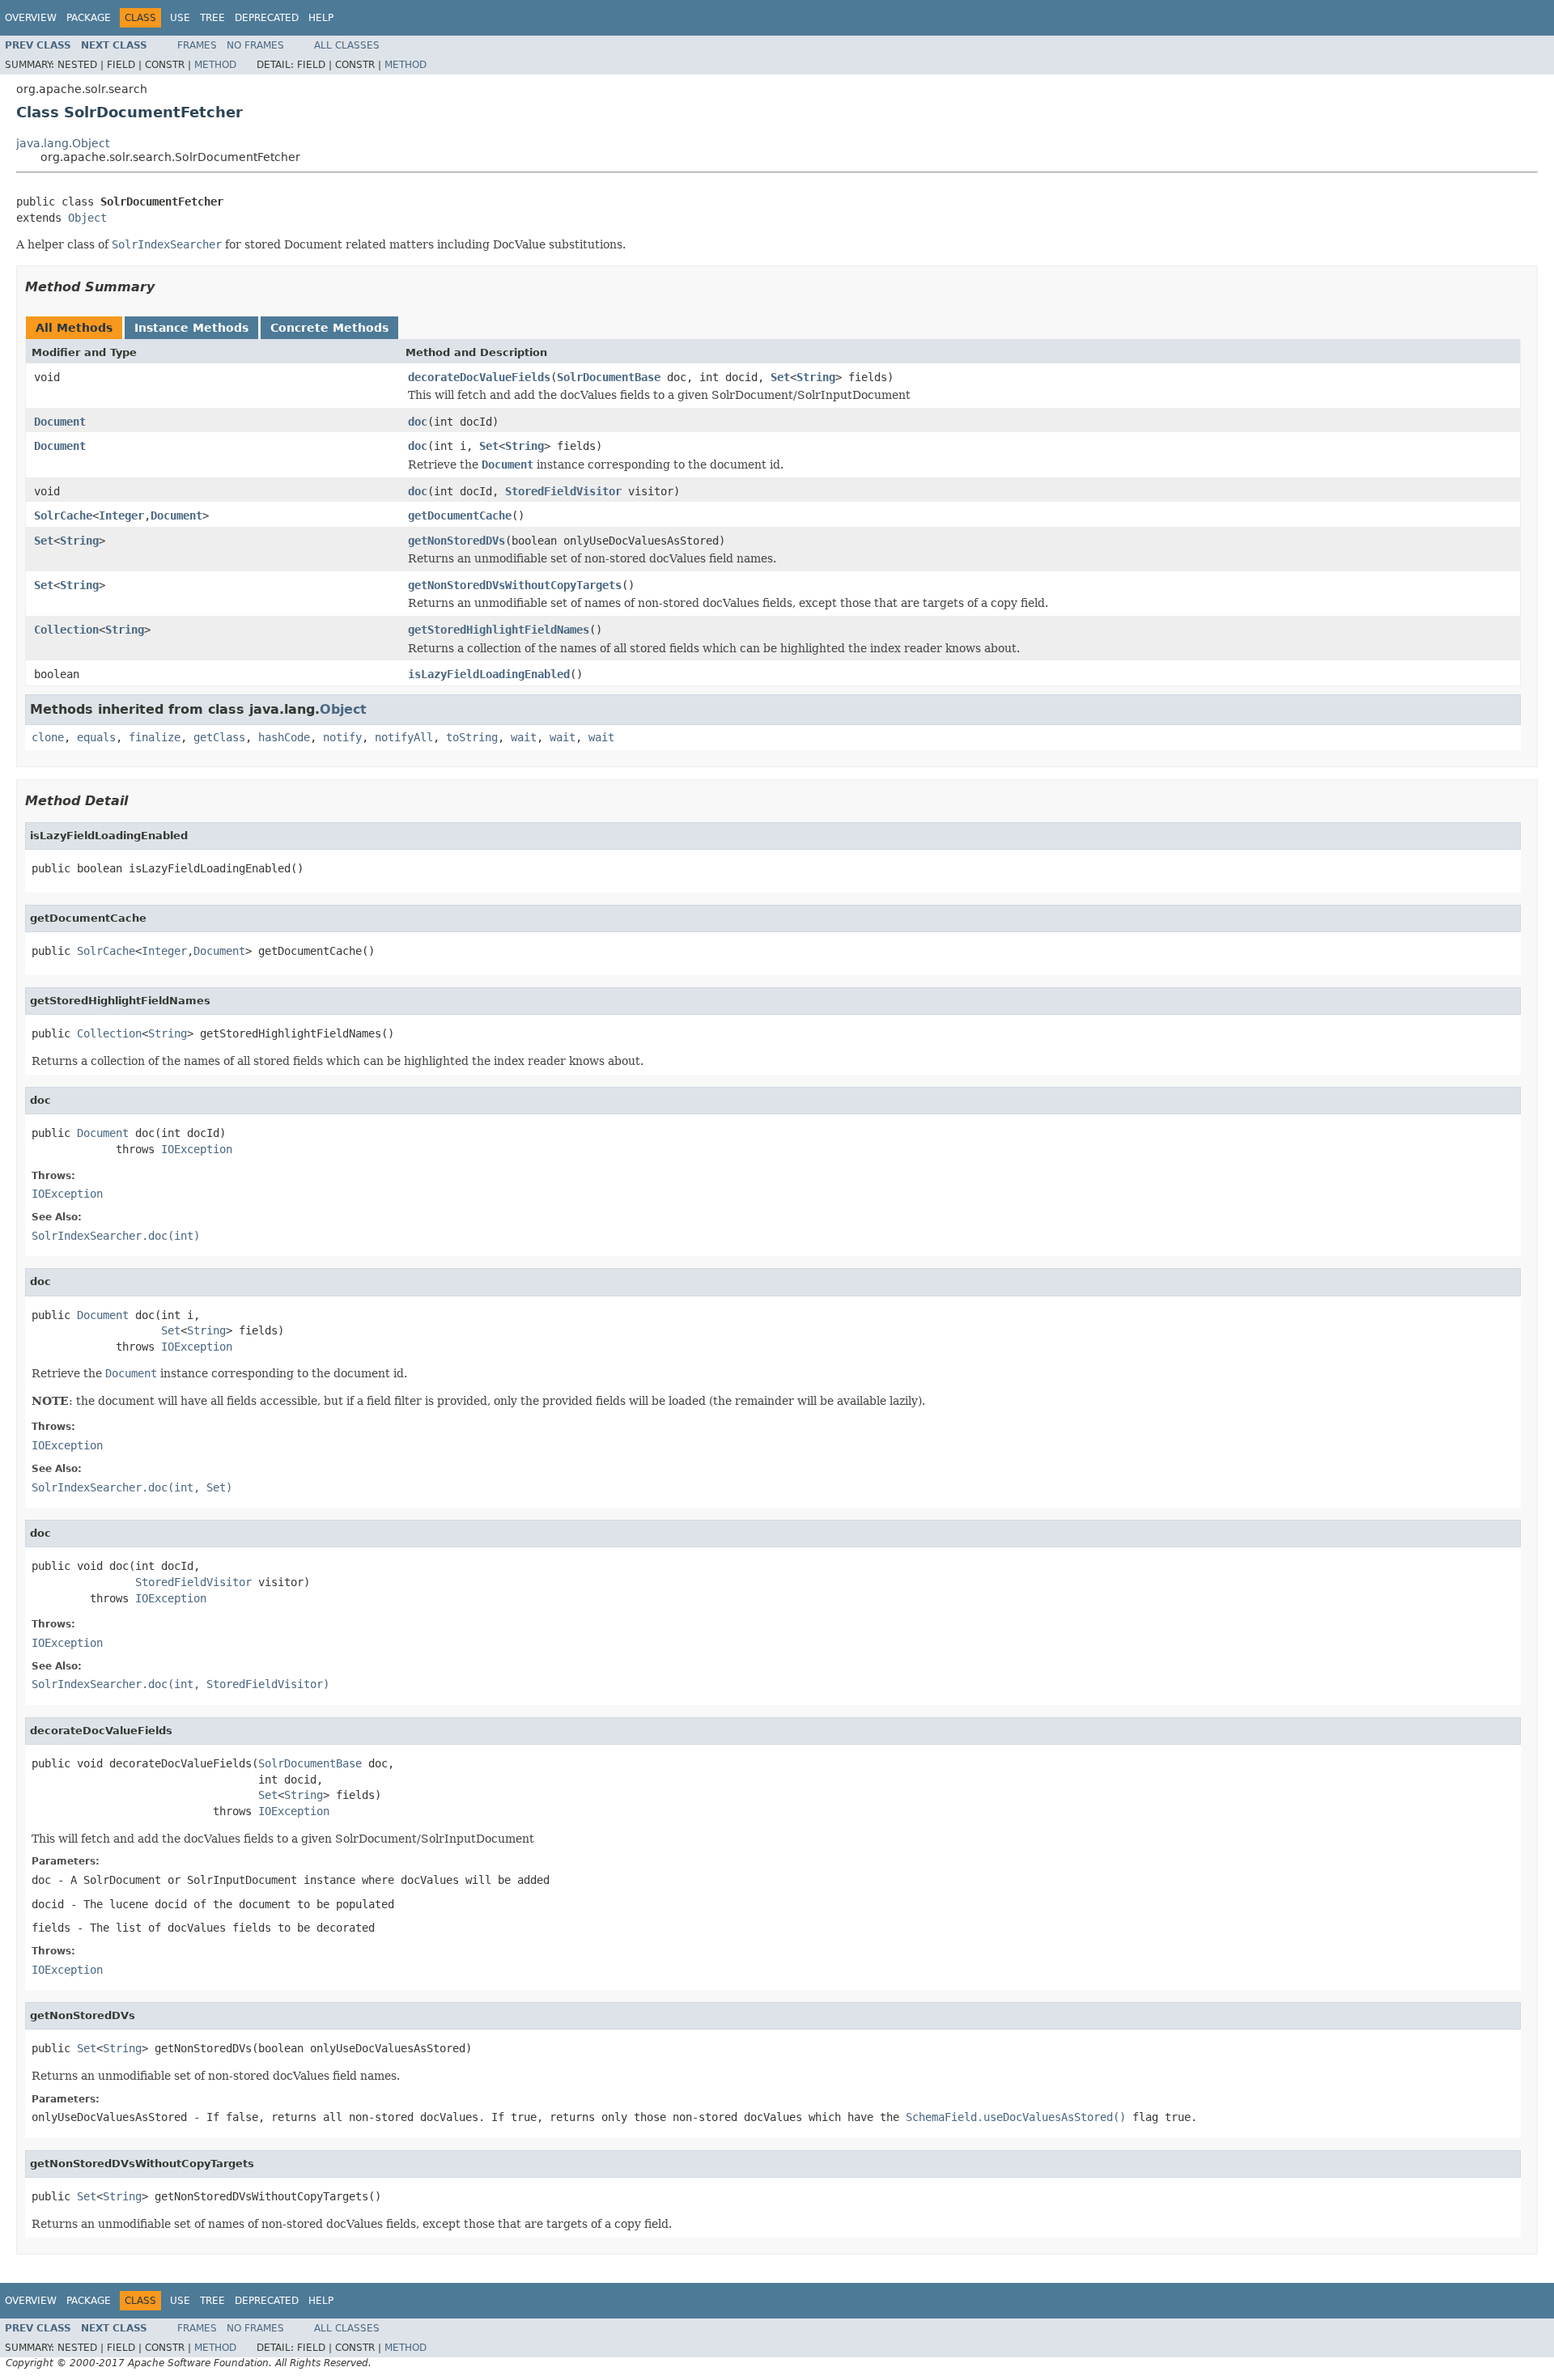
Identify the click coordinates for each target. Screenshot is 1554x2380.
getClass (219, 737)
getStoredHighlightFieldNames (499, 630)
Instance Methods (191, 328)
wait (524, 737)
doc (418, 422)
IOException (197, 1149)
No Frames (255, 45)
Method (215, 65)
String (816, 377)
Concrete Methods (329, 328)
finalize (155, 737)
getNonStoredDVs (456, 541)
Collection (66, 630)
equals (96, 737)
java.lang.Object (63, 143)
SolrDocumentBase (609, 377)
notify (342, 737)
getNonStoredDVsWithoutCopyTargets (515, 585)
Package (89, 18)
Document (60, 422)
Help (321, 18)
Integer (121, 515)
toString (472, 737)
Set (780, 377)
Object (87, 218)
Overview (31, 18)
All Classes (347, 45)
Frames (197, 45)
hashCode (284, 737)
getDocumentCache (460, 515)
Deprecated (267, 18)
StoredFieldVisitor (563, 491)
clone (48, 737)
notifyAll (404, 737)
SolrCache (63, 515)
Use (180, 18)
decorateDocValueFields (479, 377)
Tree (212, 18)
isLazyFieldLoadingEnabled (489, 674)
